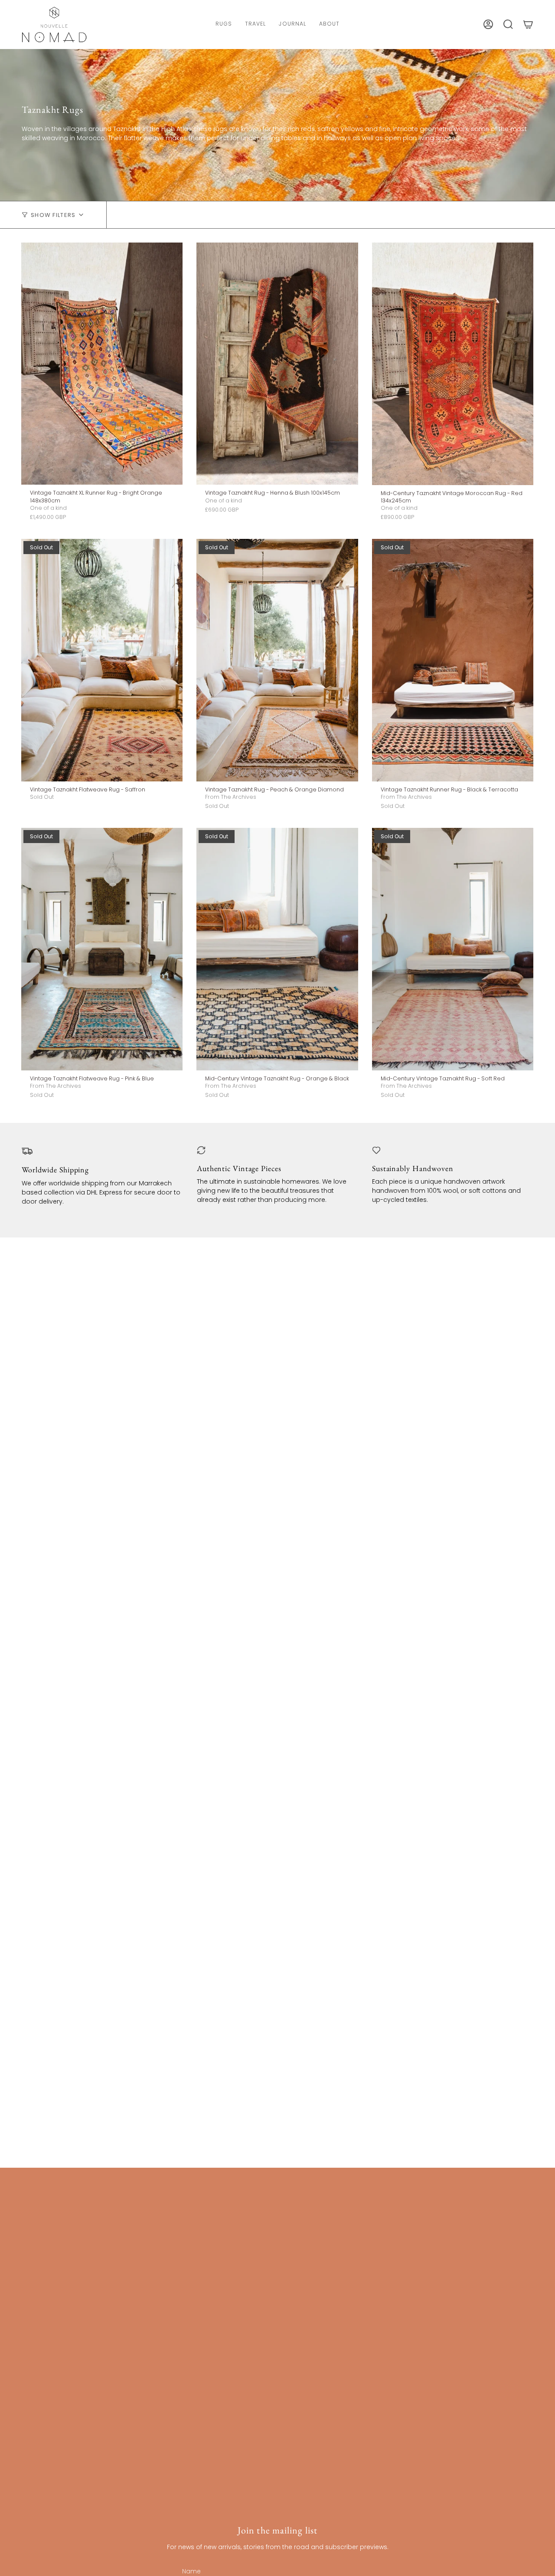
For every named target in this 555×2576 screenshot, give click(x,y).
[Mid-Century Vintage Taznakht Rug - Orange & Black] (277, 949)
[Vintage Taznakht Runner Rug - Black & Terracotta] (453, 660)
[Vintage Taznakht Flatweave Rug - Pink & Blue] (102, 949)
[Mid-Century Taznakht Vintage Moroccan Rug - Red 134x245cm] (453, 364)
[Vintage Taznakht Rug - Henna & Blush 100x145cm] (277, 364)
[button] (224, 25)
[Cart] (528, 24)
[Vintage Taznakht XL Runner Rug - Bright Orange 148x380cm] (102, 364)
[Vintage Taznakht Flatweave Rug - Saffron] (102, 660)
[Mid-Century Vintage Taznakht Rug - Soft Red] (453, 949)
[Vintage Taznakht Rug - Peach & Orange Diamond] (277, 660)
